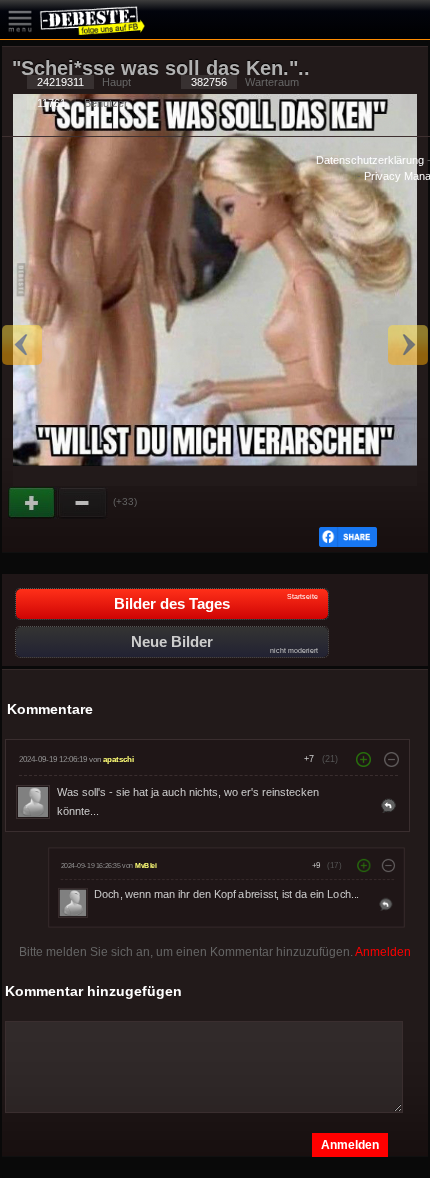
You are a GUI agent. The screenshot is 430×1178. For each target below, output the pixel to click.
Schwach (83, 503)
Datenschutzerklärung (370, 160)
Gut (33, 503)
